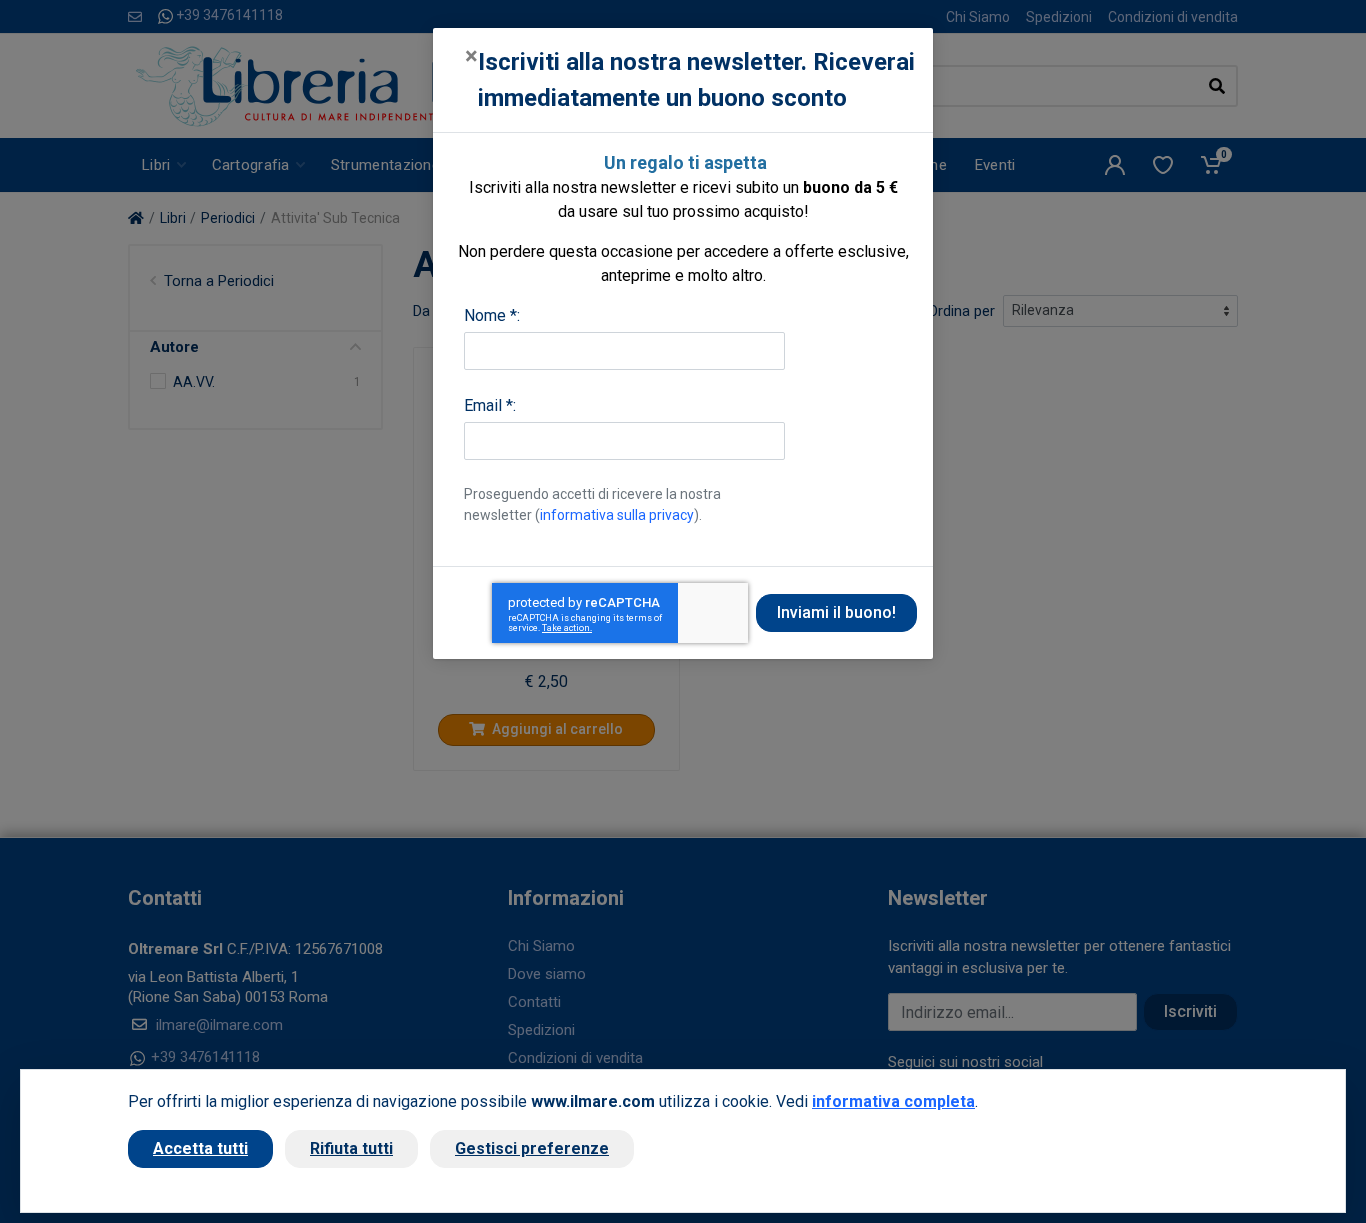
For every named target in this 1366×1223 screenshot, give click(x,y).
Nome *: (492, 315)
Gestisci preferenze (532, 1148)
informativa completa (893, 1101)
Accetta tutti (200, 1148)
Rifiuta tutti (351, 1148)
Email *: (490, 405)
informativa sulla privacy (617, 515)
